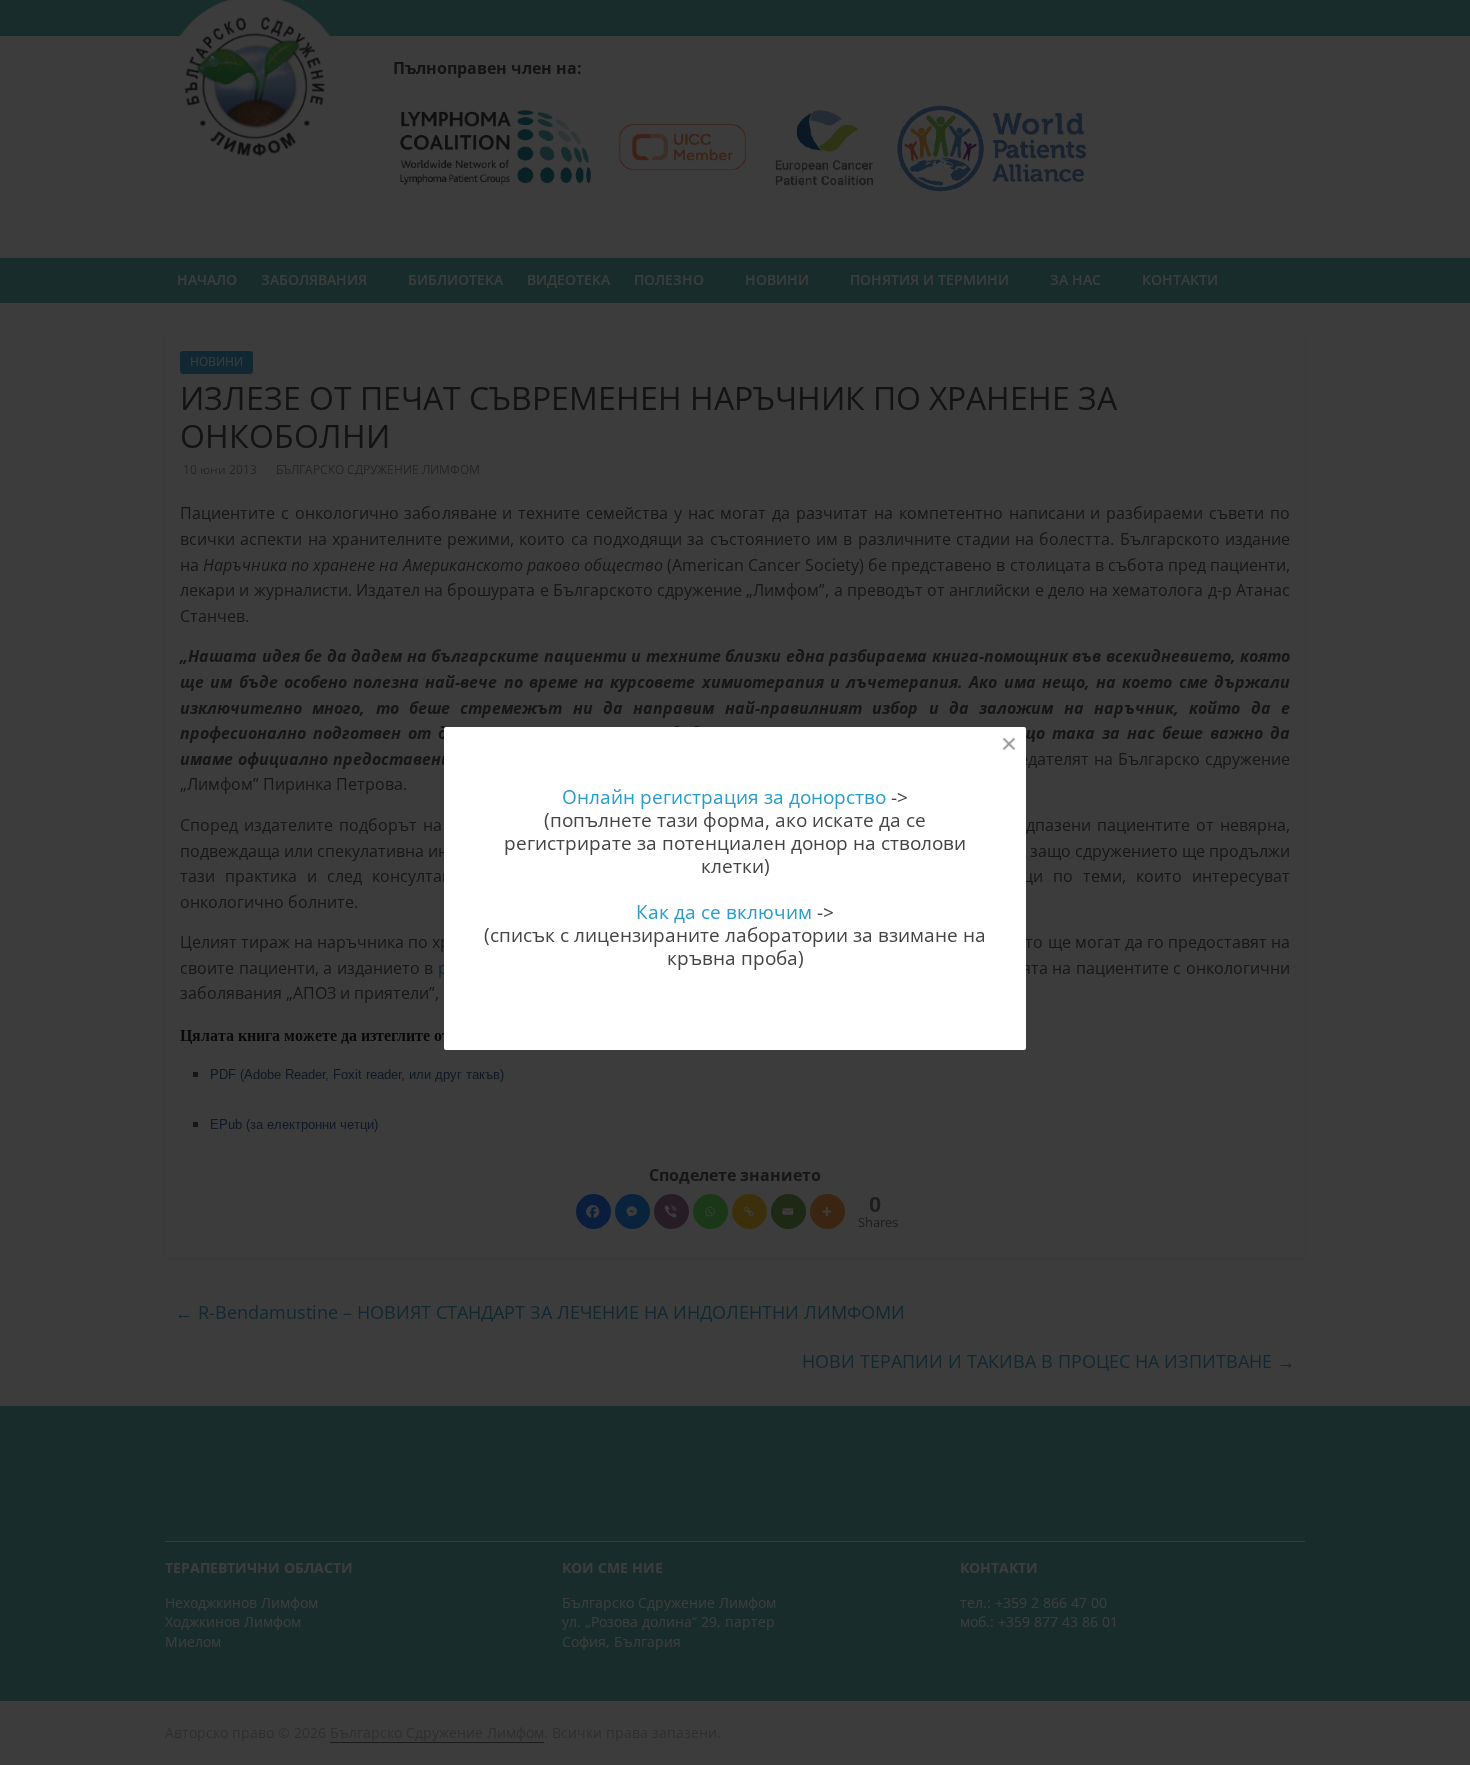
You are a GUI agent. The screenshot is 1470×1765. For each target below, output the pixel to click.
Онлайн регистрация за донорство (724, 796)
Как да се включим (724, 911)
